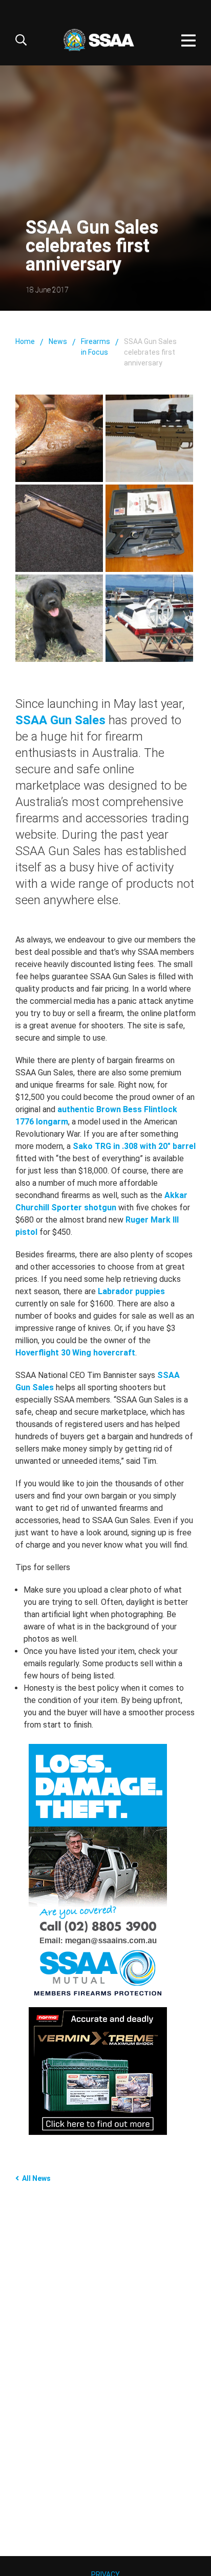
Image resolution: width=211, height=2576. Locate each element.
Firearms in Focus (96, 347)
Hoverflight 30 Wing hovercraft (75, 1353)
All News (36, 2178)
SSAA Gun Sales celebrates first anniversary (150, 352)
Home (25, 341)
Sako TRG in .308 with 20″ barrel (134, 1146)
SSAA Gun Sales (60, 720)
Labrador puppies (131, 1291)
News (58, 341)
